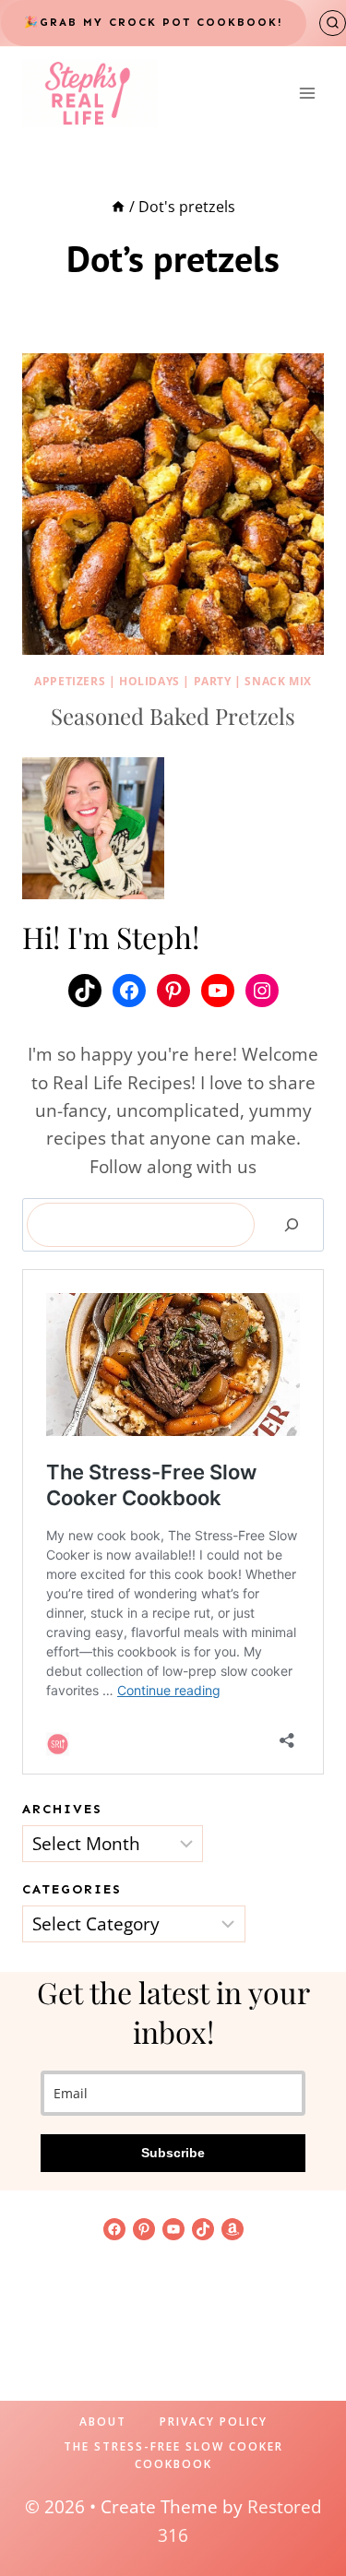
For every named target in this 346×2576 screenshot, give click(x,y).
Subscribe (173, 2153)
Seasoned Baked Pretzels (173, 716)
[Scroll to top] (301, 2503)
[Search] (292, 1225)
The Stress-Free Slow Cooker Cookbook (173, 2455)
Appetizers (70, 681)
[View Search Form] (333, 24)
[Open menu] (307, 93)
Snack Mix (278, 681)
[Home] (118, 207)
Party (213, 681)
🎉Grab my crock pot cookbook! (154, 22)
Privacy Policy (214, 2422)
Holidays (149, 681)
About (103, 2422)
